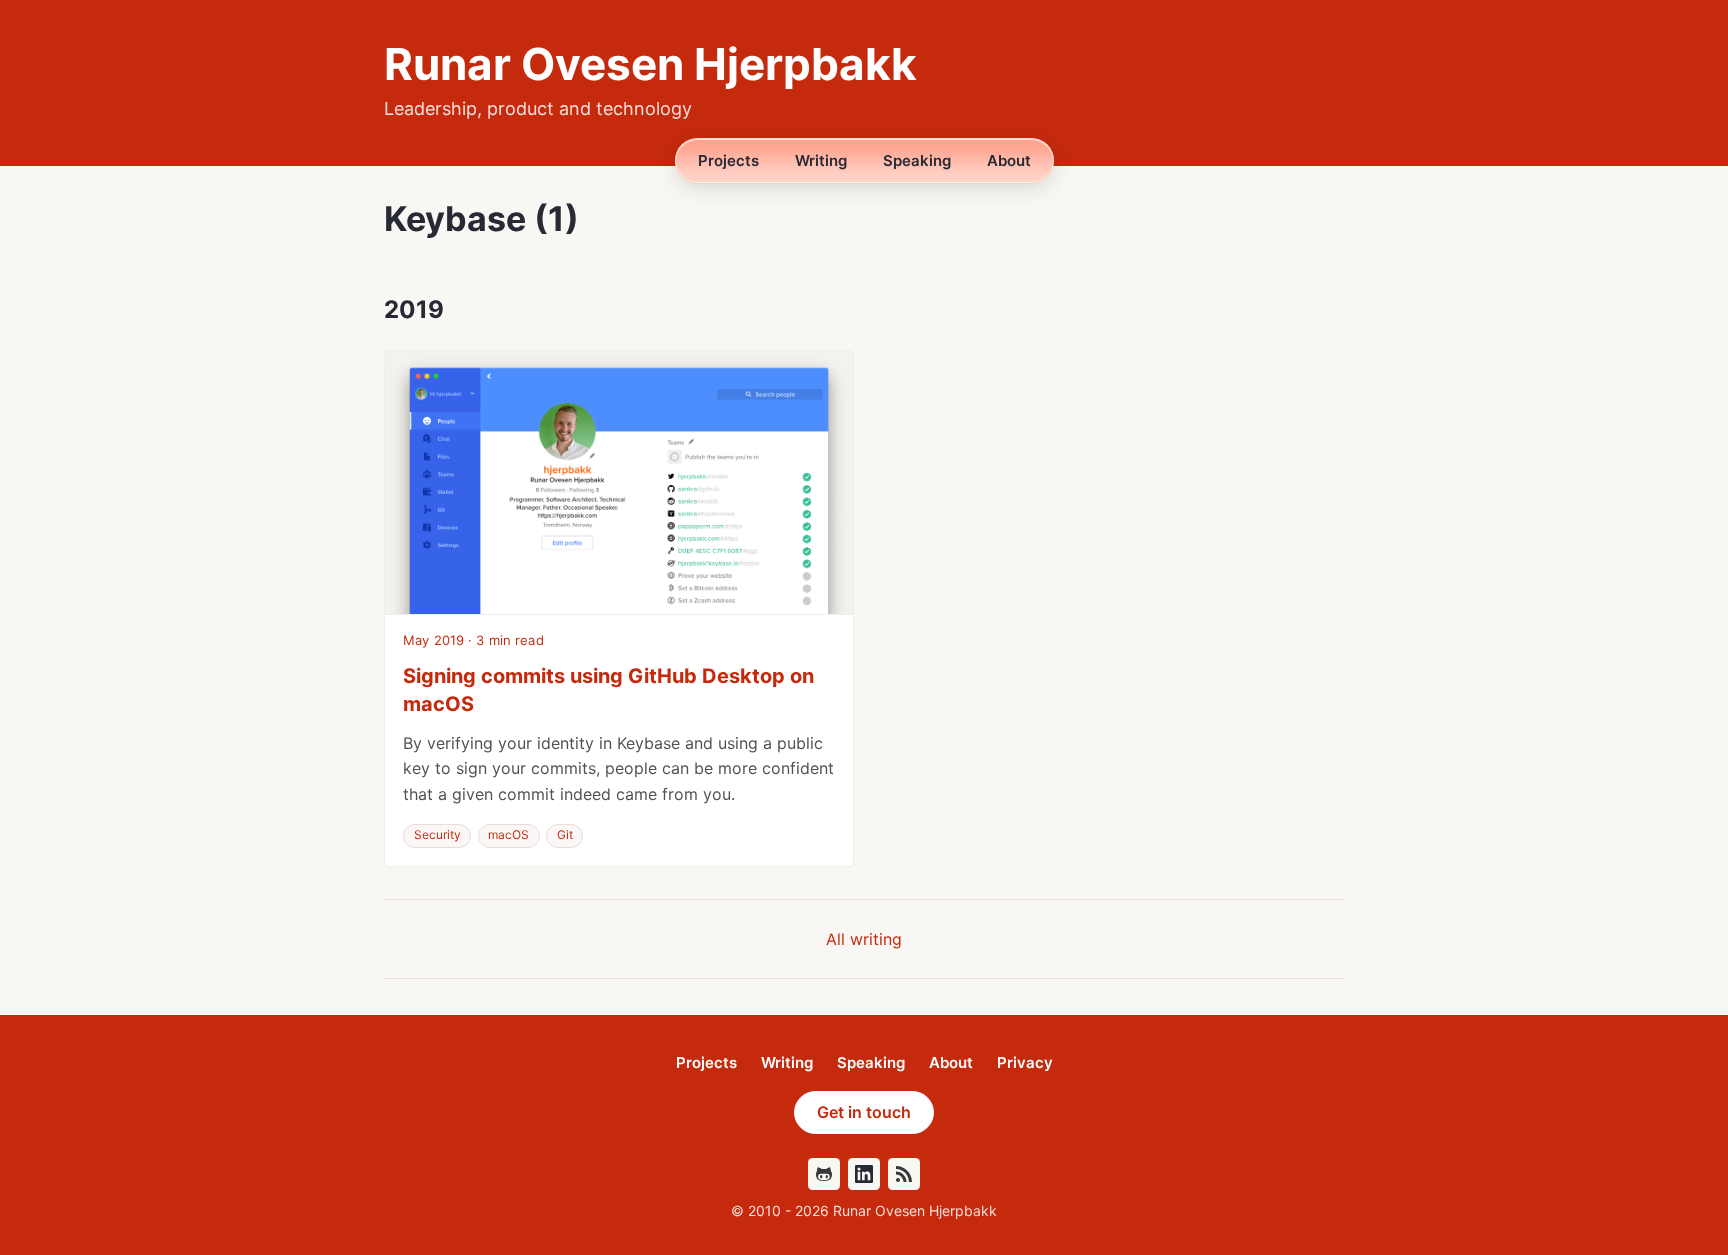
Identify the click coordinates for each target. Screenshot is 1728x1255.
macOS (508, 834)
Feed (904, 1174)
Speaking (917, 160)
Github (824, 1174)
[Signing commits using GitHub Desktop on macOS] (619, 482)
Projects (728, 160)
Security (437, 834)
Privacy (1025, 1063)
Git (565, 834)
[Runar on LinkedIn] (864, 1174)
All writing (864, 939)
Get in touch (864, 1112)
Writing (821, 160)
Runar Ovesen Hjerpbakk (650, 64)
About (1009, 160)
